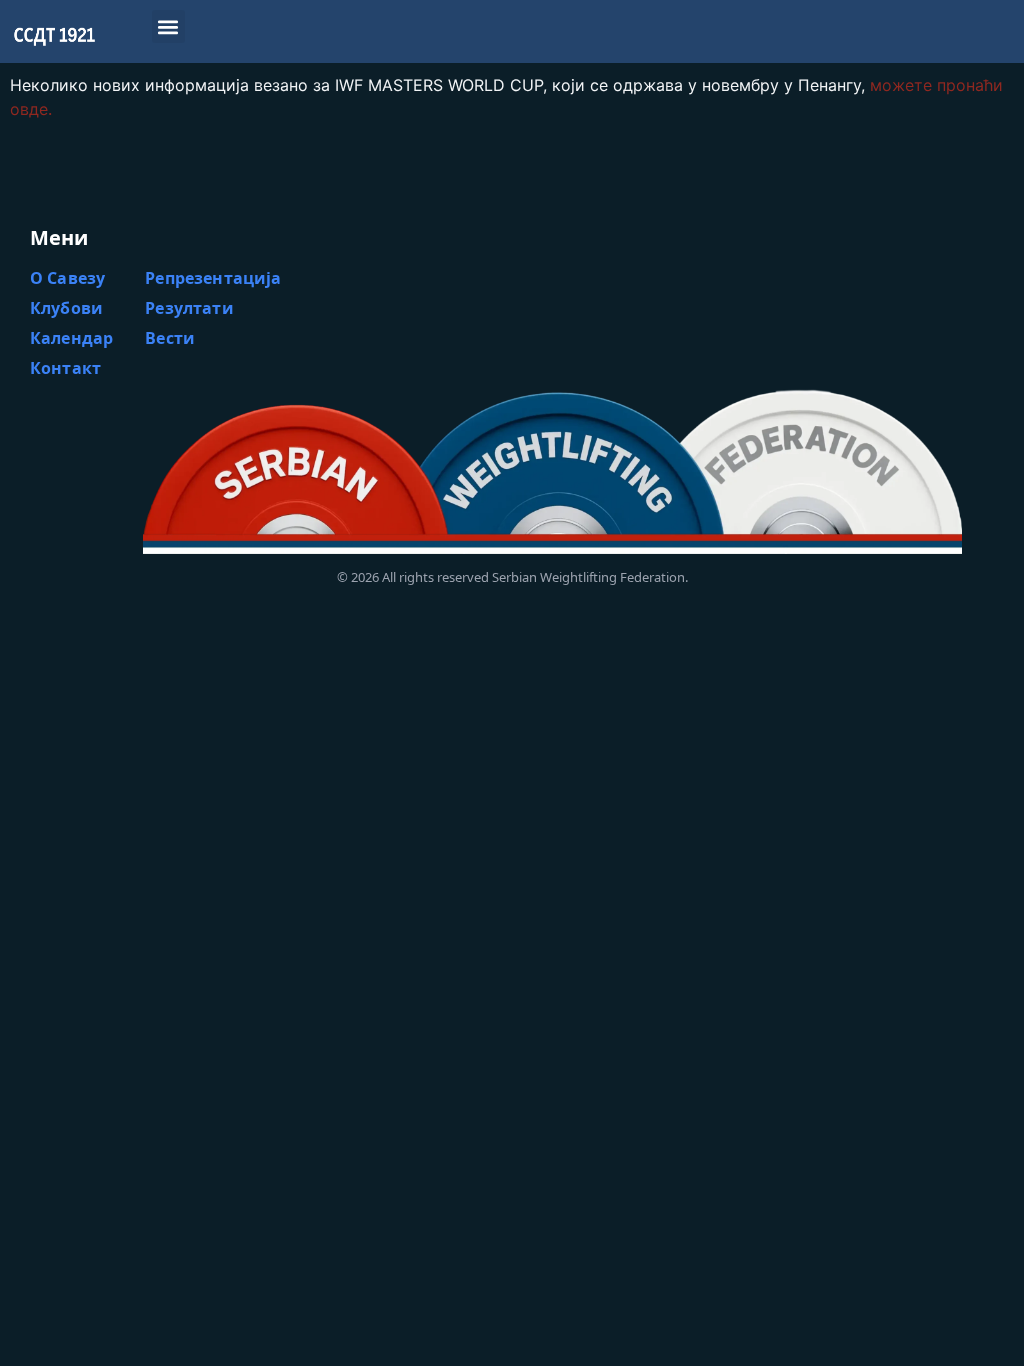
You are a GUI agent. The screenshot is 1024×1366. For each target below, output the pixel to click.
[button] (168, 26)
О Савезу (67, 278)
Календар (71, 338)
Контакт (65, 368)
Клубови (66, 308)
